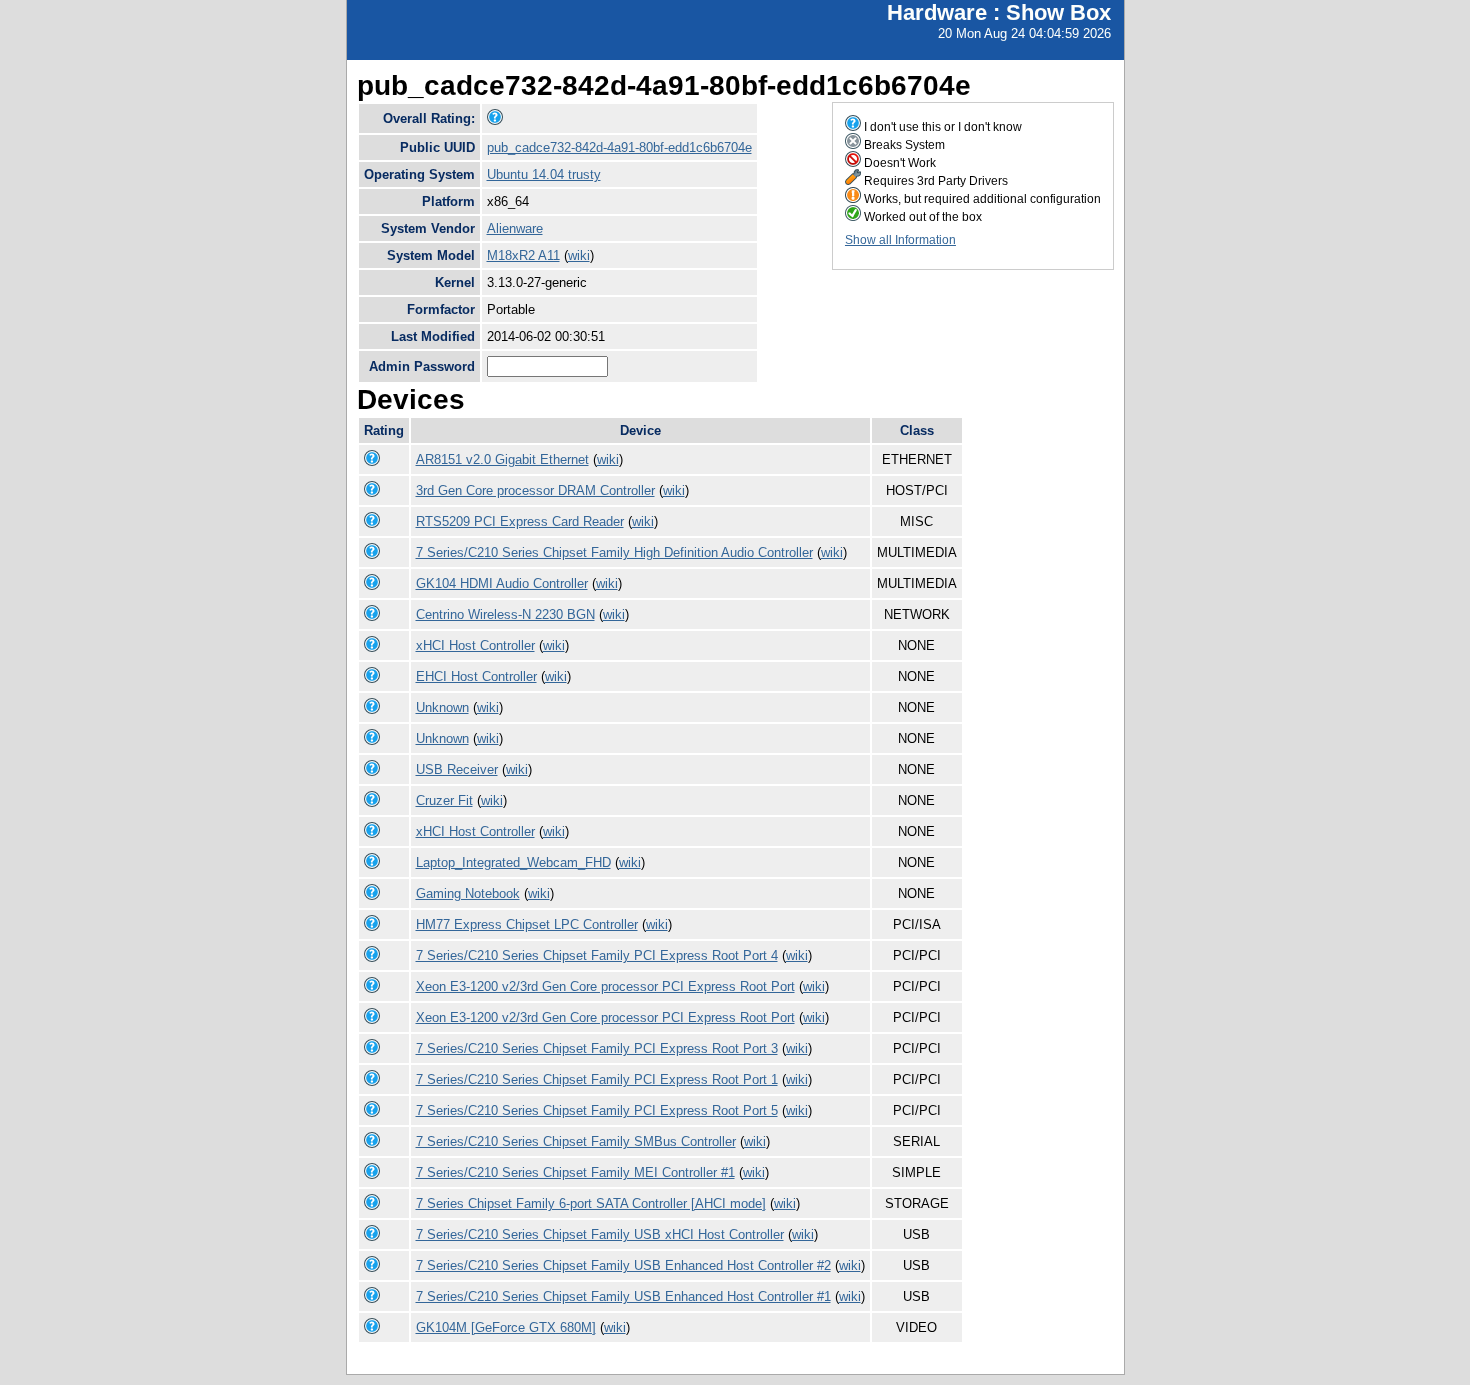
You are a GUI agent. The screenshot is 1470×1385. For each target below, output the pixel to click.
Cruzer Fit (444, 800)
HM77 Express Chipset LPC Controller (527, 924)
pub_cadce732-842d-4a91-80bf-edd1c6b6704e (619, 147)
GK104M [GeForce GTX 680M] (506, 1327)
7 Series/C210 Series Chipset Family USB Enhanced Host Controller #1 (623, 1296)
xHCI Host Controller (475, 645)
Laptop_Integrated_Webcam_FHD (513, 862)
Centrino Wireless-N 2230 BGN (505, 614)
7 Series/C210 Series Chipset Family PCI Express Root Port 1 (597, 1079)
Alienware (515, 228)
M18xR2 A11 (523, 255)
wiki (579, 255)
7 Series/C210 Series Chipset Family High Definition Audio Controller (614, 552)
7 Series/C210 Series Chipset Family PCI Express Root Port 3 (597, 1048)
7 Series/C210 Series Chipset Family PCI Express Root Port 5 (597, 1110)
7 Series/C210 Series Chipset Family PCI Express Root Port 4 (597, 955)
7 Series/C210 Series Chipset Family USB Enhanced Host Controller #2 (623, 1265)
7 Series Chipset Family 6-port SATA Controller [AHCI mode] (591, 1203)
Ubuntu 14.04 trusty (544, 174)
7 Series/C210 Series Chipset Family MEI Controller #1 (575, 1172)
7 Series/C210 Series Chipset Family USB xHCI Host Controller (600, 1234)
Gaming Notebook (468, 893)
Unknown (442, 707)
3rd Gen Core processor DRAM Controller (535, 490)
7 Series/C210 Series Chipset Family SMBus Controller (576, 1141)
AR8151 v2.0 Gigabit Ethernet (502, 459)
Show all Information (900, 240)
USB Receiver (457, 769)
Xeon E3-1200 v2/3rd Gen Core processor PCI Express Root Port (605, 986)
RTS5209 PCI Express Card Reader (520, 521)
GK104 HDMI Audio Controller (502, 583)
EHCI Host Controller (476, 676)
